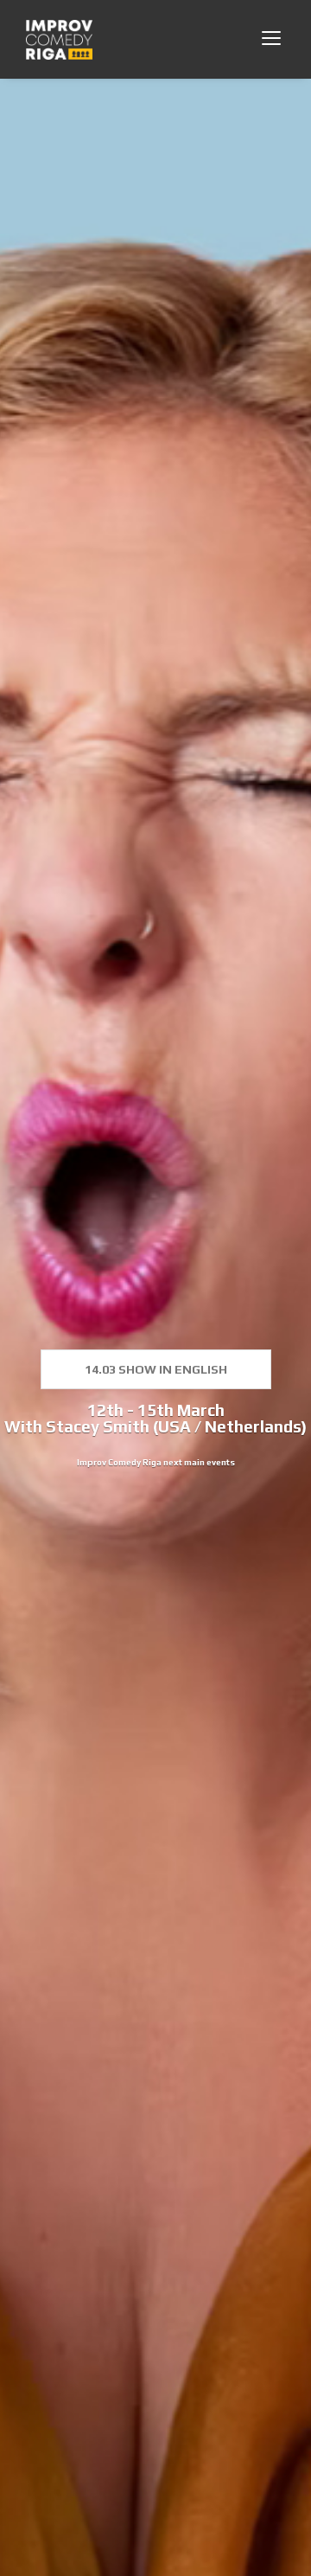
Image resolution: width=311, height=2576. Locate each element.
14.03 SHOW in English (156, 1369)
